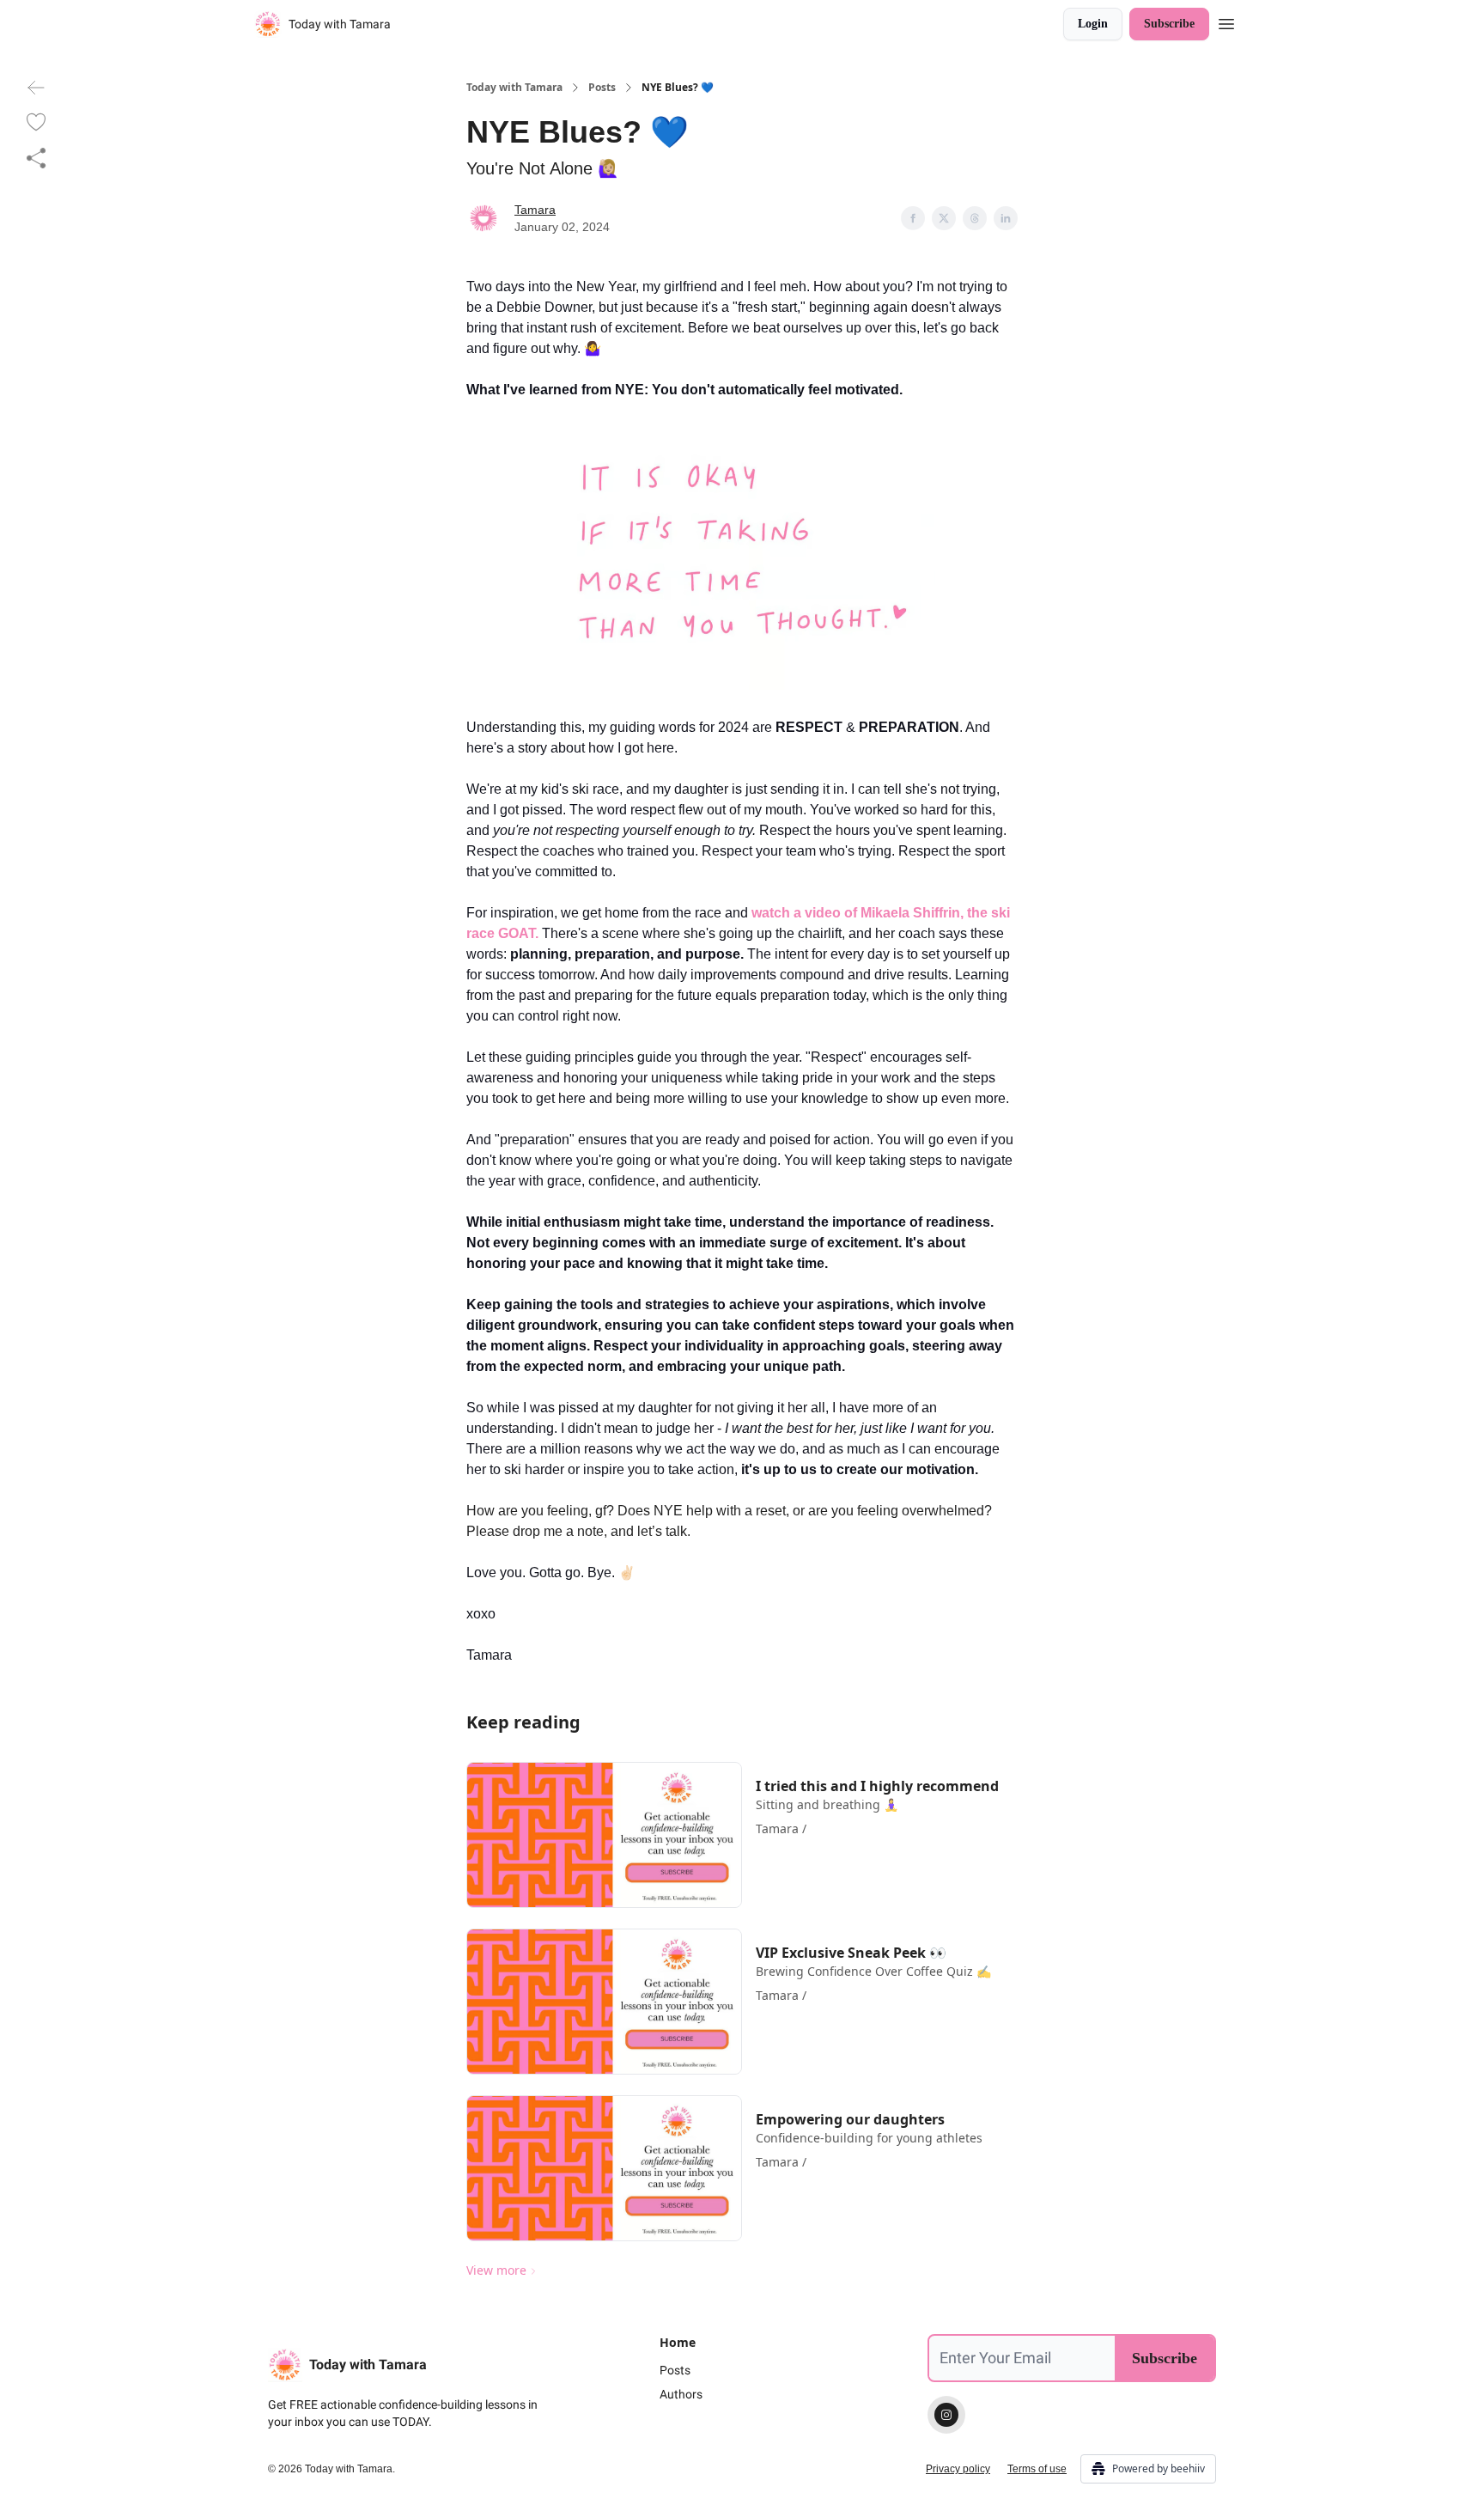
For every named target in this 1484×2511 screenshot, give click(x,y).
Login (1093, 24)
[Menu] (1226, 21)
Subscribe (1169, 24)
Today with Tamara (514, 88)
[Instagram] (946, 2415)
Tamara (535, 210)
